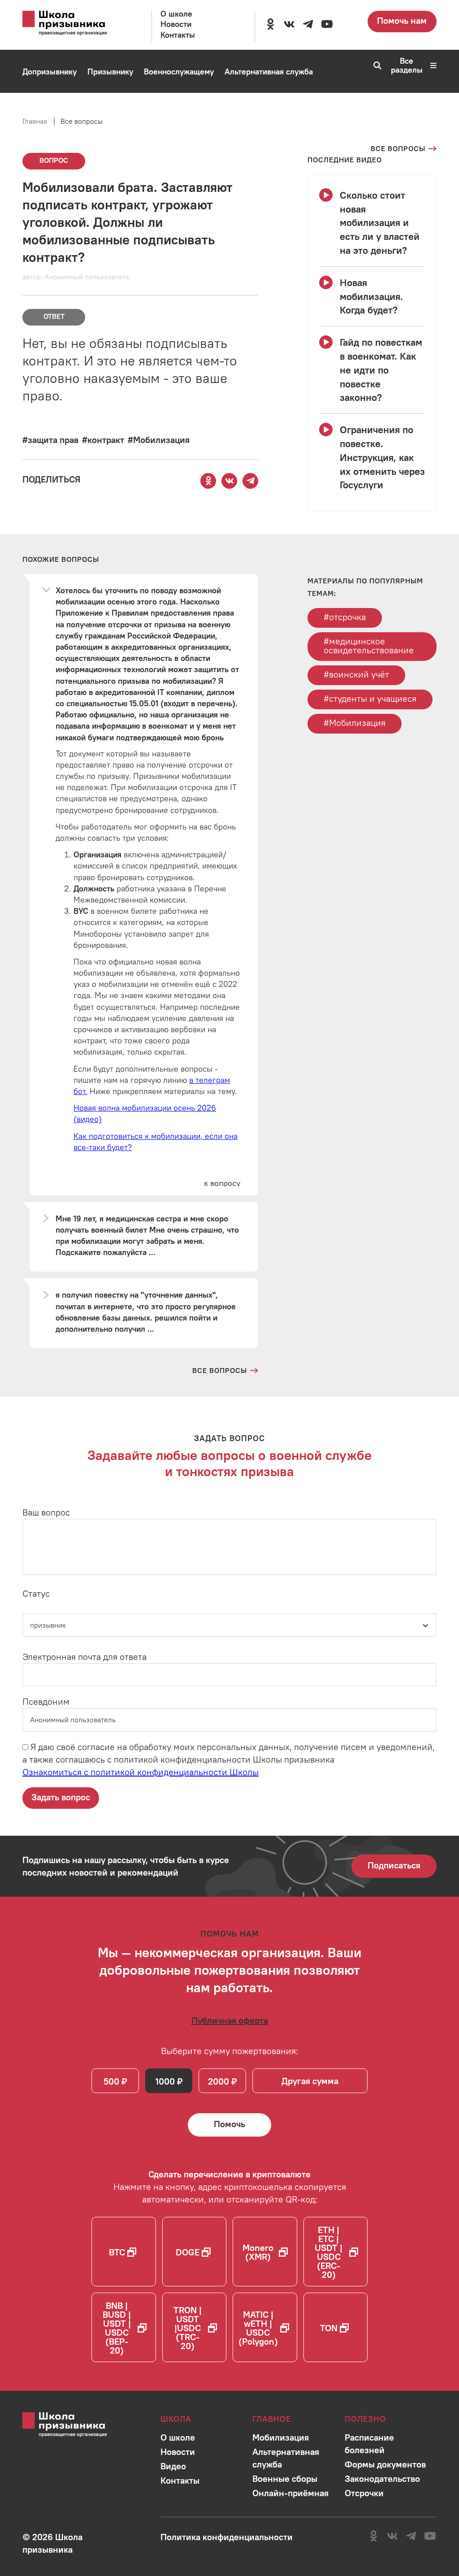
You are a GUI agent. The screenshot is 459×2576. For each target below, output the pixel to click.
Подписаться (394, 1865)
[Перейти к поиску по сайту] (375, 65)
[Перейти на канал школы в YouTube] (327, 24)
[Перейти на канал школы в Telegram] (308, 24)
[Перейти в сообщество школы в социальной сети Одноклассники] (270, 24)
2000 (219, 2081)
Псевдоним (46, 1701)
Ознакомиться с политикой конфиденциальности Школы (141, 1772)
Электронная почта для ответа (84, 1657)
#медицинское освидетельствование (369, 645)
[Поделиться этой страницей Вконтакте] (229, 481)
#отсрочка (345, 617)
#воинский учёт (356, 674)
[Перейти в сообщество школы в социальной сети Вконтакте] (289, 24)
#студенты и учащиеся (370, 698)
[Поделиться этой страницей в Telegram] (251, 481)
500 (111, 2081)
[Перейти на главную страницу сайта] (74, 23)
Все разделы (407, 65)
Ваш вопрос (46, 1512)
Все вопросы (82, 121)
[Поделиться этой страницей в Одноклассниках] (208, 481)
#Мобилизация (355, 723)
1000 (165, 2081)
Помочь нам (402, 20)
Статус (36, 1593)
